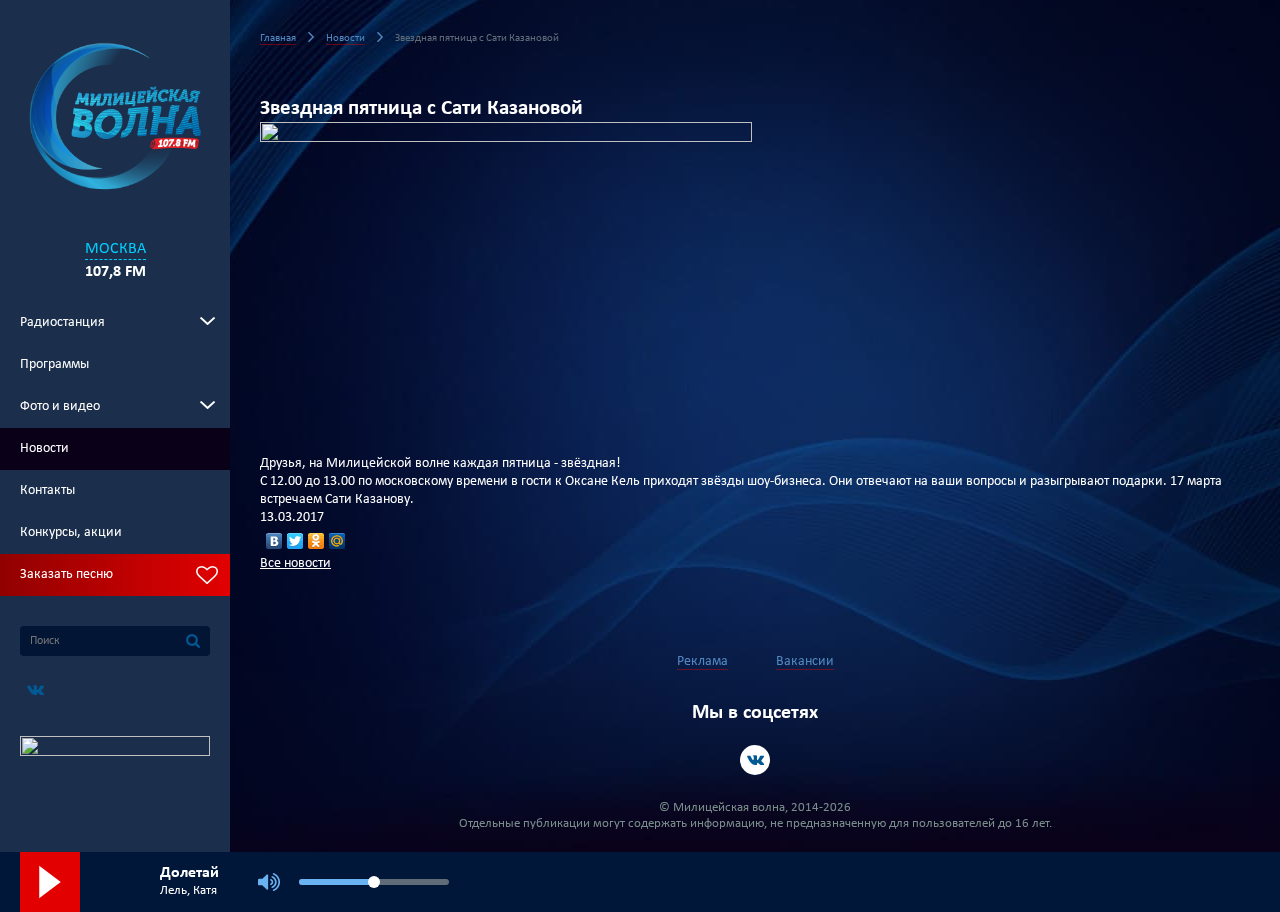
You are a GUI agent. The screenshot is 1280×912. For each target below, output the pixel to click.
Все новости (295, 563)
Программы (54, 364)
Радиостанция (62, 322)
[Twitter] (295, 541)
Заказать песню (66, 574)
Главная (278, 38)
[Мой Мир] (337, 541)
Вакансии (805, 661)
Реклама (702, 661)
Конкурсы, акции (71, 532)
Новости (44, 448)
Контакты (47, 490)
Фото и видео (60, 406)
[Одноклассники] (316, 541)
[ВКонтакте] (274, 541)
